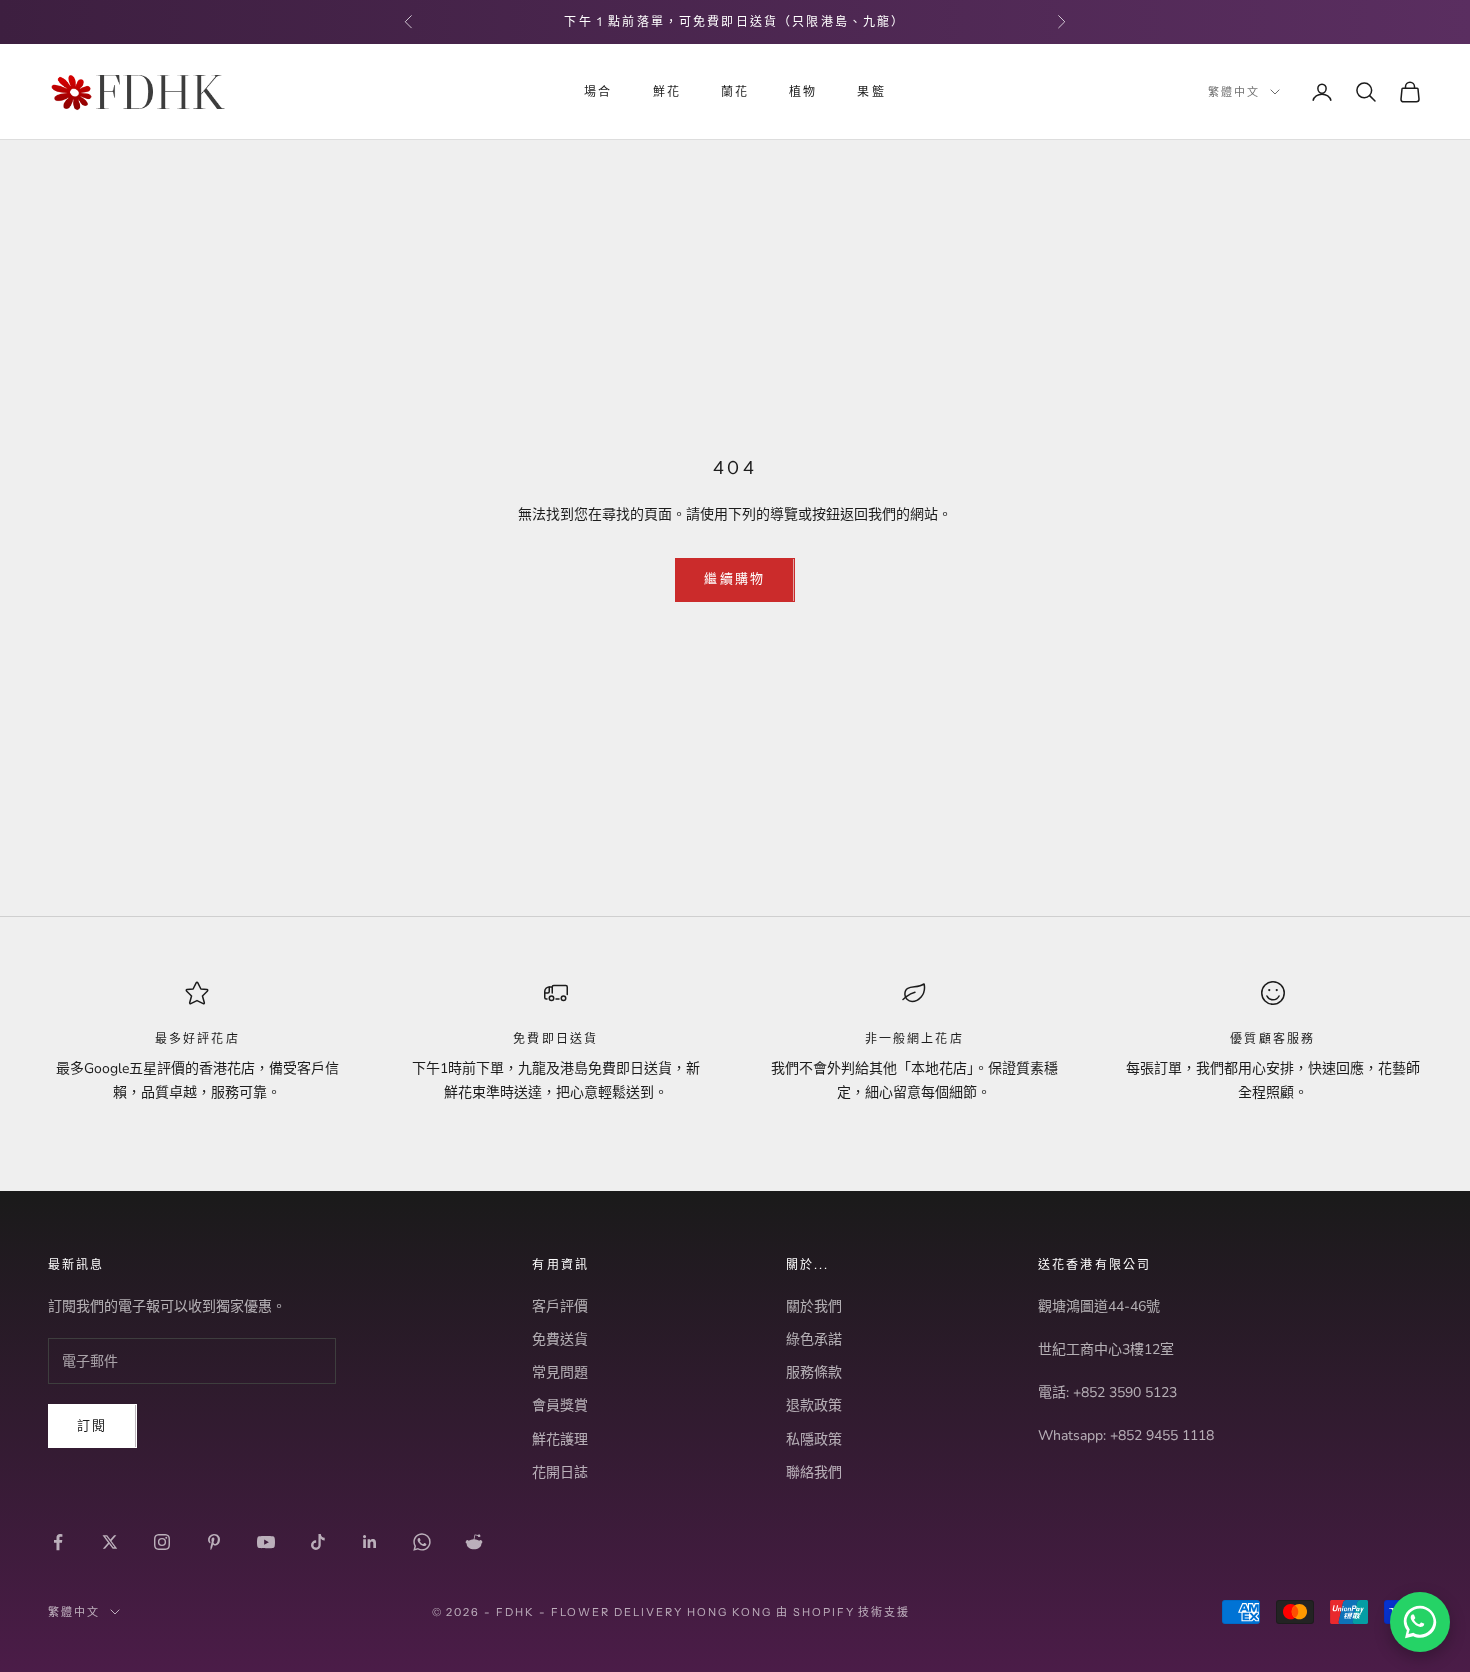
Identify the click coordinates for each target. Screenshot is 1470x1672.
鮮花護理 (560, 1439)
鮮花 (667, 91)
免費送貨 (560, 1339)
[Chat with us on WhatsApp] (1420, 1622)
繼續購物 (734, 579)
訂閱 (92, 1426)
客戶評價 (560, 1306)
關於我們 (814, 1306)
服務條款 (814, 1372)
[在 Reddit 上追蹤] (474, 1542)
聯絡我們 (814, 1472)
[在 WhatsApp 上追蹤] (422, 1542)
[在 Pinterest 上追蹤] (214, 1542)
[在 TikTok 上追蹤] (318, 1542)
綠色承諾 (814, 1339)
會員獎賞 (560, 1405)
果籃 (871, 91)
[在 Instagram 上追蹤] (162, 1542)
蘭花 (735, 91)
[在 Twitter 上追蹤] (110, 1542)
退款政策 (814, 1405)
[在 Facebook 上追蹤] (58, 1542)
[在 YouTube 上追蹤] (266, 1542)
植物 (803, 91)
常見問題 (560, 1372)
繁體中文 (1234, 92)
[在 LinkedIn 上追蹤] (370, 1542)
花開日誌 (560, 1472)
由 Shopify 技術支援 (843, 1612)
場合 (598, 91)
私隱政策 (814, 1439)
